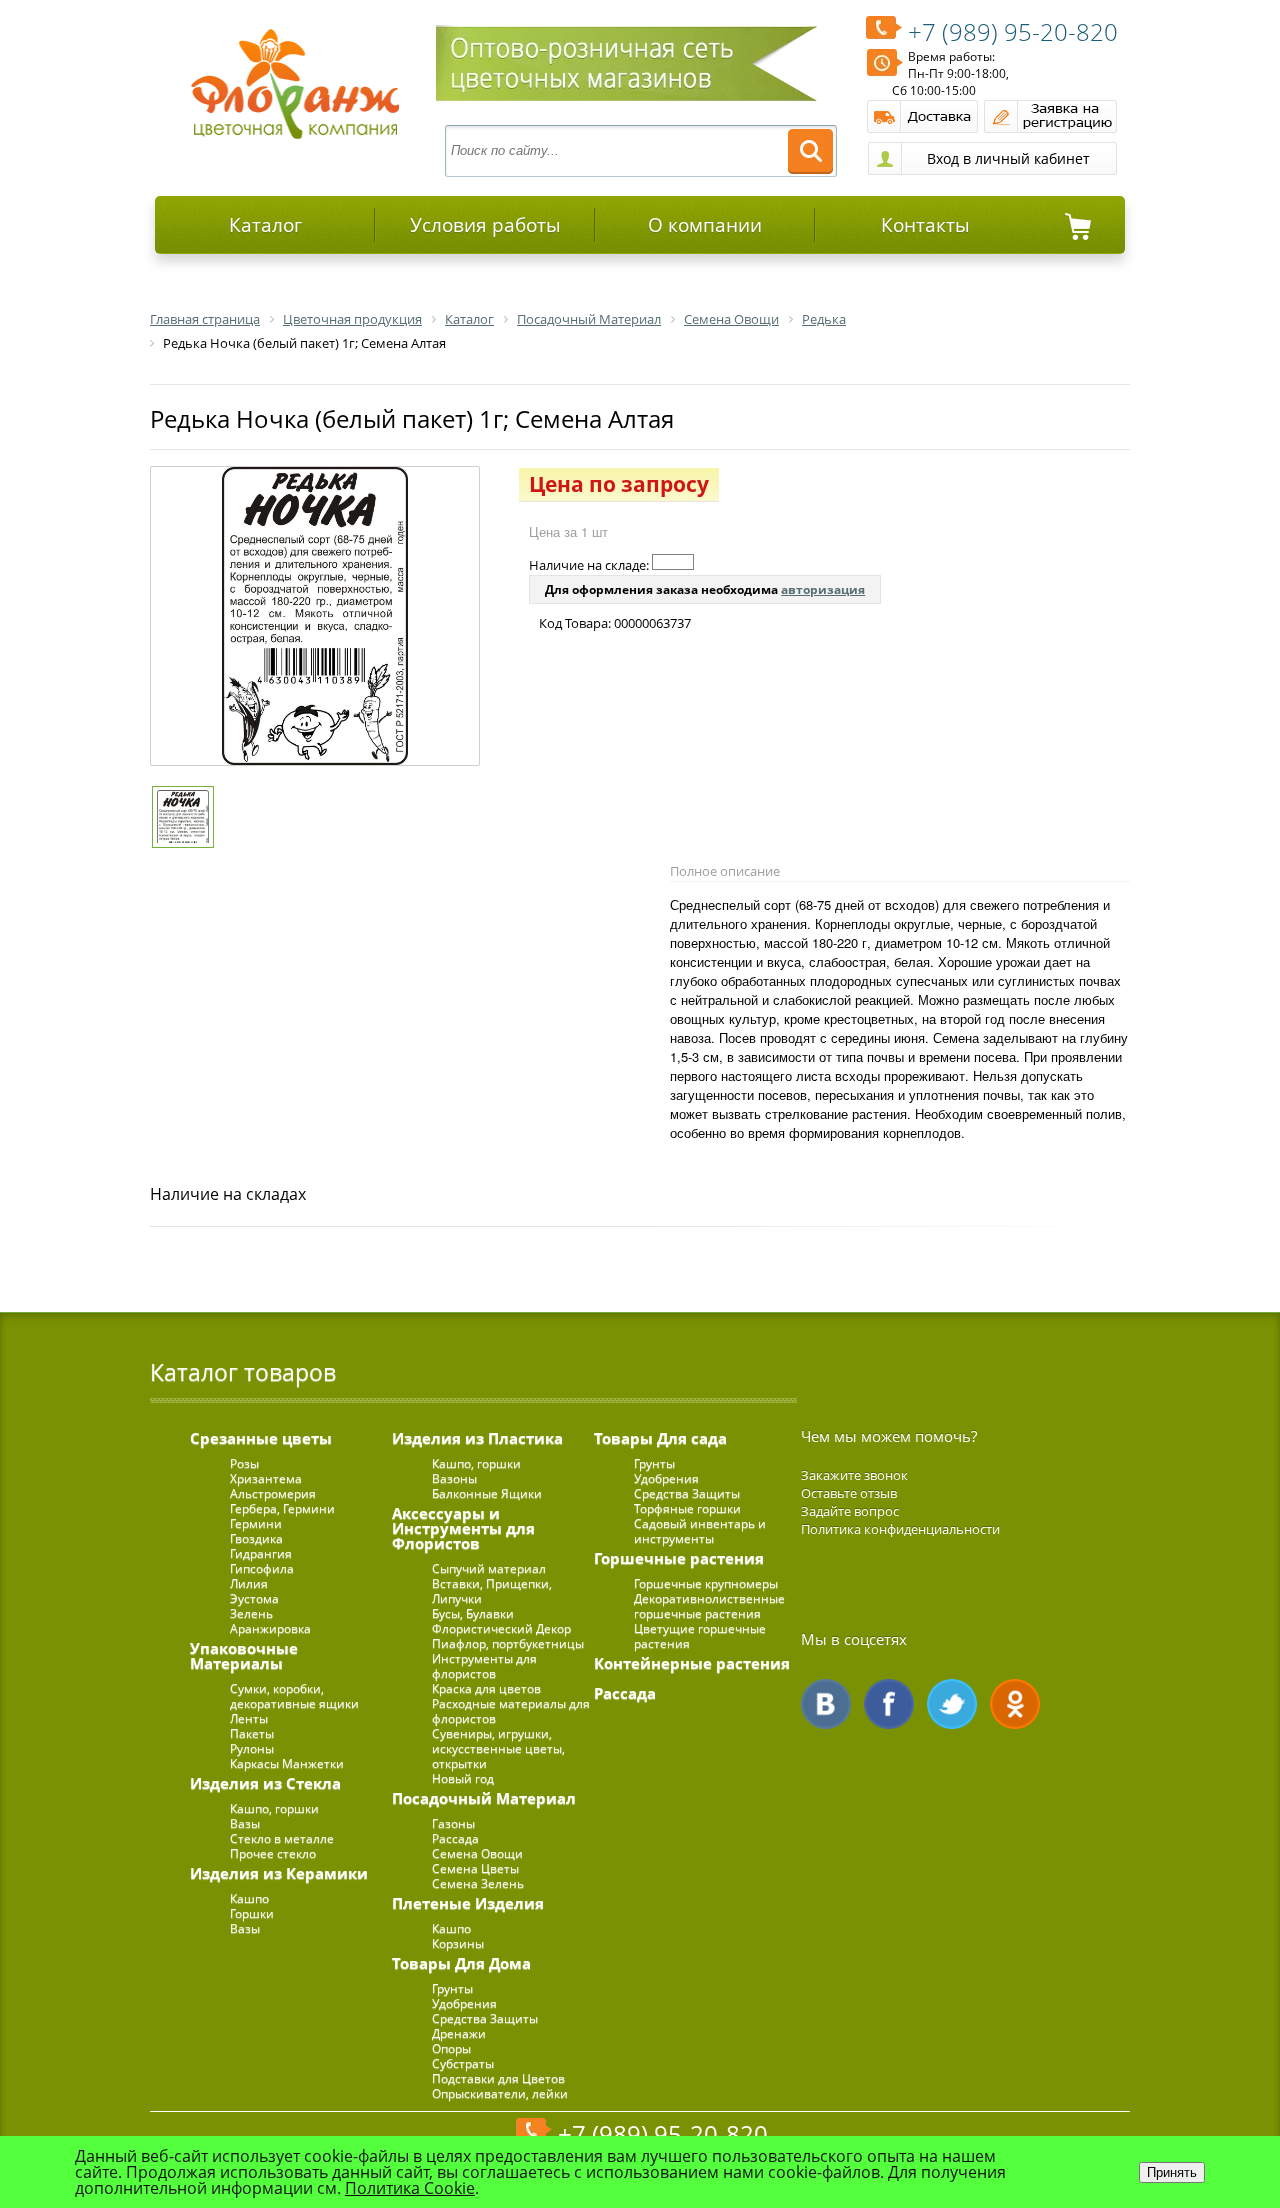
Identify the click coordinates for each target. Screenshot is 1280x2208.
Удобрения (464, 2003)
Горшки (252, 1913)
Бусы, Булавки (473, 1613)
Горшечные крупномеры (706, 1583)
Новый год (463, 1778)
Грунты (452, 1988)
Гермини (256, 1523)
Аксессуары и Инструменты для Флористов (463, 1528)
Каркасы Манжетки (287, 1763)
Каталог (265, 225)
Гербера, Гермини (282, 1508)
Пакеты (252, 1733)
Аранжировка (270, 1628)
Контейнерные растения (692, 1663)
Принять (1172, 2172)
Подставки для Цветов (498, 2078)
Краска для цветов (486, 1688)
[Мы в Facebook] (889, 1704)
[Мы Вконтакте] (826, 1704)
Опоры (451, 2048)
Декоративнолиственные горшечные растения (709, 1606)
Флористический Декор (501, 1628)
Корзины (458, 1943)
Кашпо (249, 1898)
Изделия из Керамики (279, 1873)
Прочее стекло (273, 1853)
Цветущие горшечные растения (700, 1636)
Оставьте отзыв (849, 1493)
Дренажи (459, 2033)
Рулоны (252, 1748)
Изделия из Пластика (477, 1438)
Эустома (254, 1598)
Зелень (251, 1613)
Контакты (925, 225)
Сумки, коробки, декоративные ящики (294, 1696)
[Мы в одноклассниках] (1015, 1704)
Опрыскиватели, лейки (500, 2093)
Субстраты (463, 2063)
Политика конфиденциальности (900, 1529)
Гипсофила (262, 1568)
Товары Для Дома (461, 1963)
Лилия (249, 1583)
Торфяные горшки (687, 1508)
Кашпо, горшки (274, 1808)
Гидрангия (261, 1553)
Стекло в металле (282, 1838)
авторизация (823, 589)
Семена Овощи (477, 1853)
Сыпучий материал (489, 1568)
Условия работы (485, 225)
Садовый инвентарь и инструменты (700, 1531)
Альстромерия (273, 1493)
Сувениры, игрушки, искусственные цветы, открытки (498, 1748)
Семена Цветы (475, 1868)
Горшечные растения (679, 1558)
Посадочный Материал (484, 1798)
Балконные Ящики (487, 1493)
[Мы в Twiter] (952, 1704)
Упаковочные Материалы (244, 1655)
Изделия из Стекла (265, 1783)
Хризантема (266, 1478)
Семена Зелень (478, 1883)
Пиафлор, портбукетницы (508, 1643)
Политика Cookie (410, 2188)
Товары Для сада (660, 1438)
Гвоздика (256, 1538)
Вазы (245, 1823)
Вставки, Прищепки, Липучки (492, 1591)
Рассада (455, 1838)
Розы (244, 1463)
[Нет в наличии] (673, 562)
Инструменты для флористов (484, 1666)
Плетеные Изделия (468, 1903)
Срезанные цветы (261, 1438)
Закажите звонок (854, 1475)
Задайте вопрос (850, 1511)
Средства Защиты (485, 2018)
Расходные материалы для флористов (511, 1711)
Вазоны (454, 1478)
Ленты (249, 1718)
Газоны (453, 1823)
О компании (705, 225)
